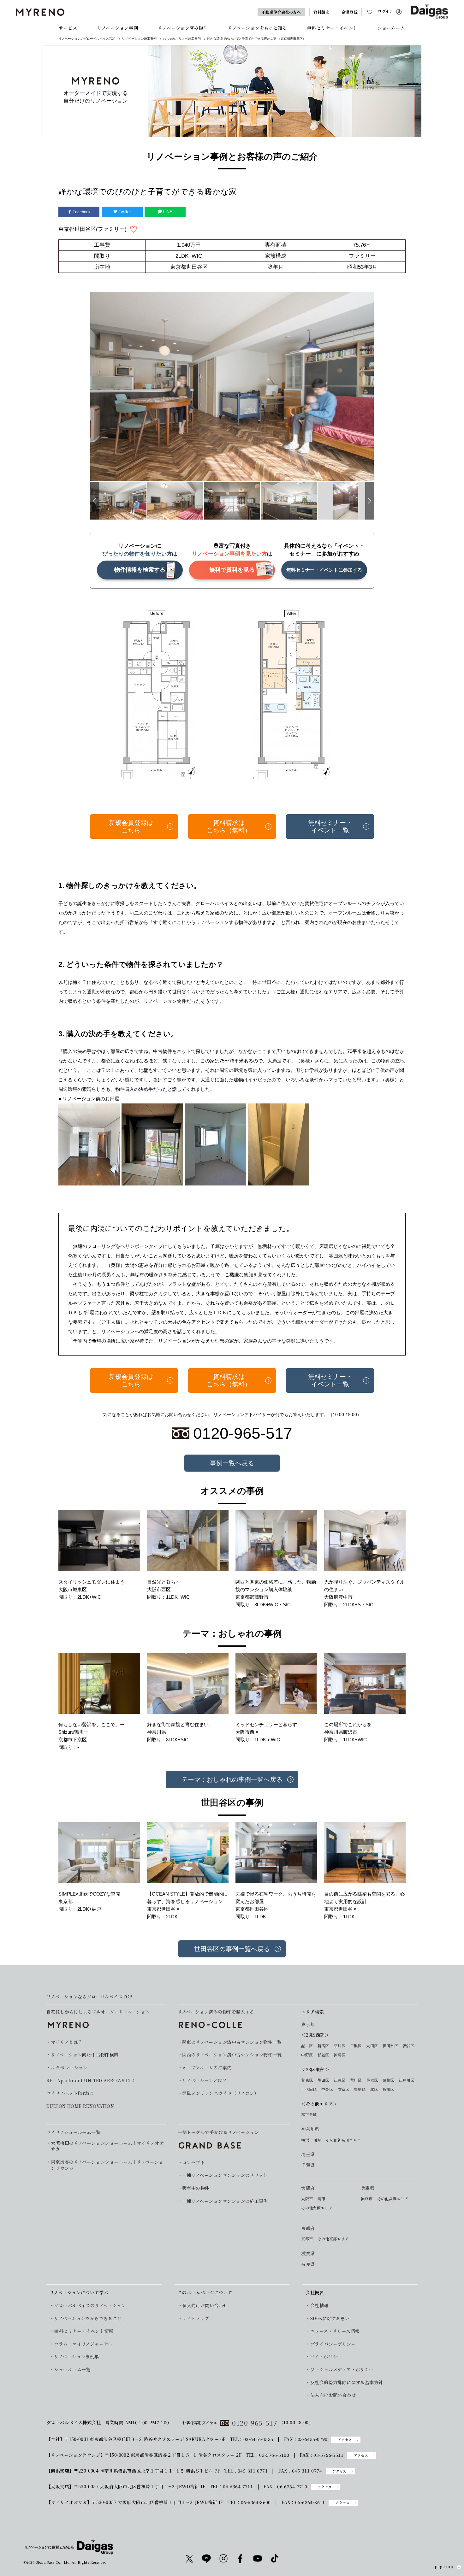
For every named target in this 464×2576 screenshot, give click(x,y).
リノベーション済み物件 (183, 28)
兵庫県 (368, 2188)
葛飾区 (388, 2080)
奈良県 (308, 2264)
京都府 (308, 2228)
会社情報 (319, 2305)
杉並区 (323, 2055)
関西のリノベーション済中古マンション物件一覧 (232, 2055)
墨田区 (323, 2080)
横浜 (305, 2140)
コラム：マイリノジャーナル (83, 2344)
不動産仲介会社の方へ (281, 12)
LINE (167, 212)
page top (444, 2567)
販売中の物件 (196, 2188)
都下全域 (309, 2114)
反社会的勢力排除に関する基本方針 (347, 2382)
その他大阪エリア (317, 2208)
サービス (68, 28)
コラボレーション (69, 2068)
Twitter (124, 212)
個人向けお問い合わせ (205, 2305)
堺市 (321, 2199)
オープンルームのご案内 (207, 2068)
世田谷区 (390, 2046)
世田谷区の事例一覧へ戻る (232, 1949)
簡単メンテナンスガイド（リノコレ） (220, 2093)
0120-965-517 (255, 2423)
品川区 (339, 2046)
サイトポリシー (326, 2357)
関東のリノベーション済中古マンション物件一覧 (232, 2042)
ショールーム (391, 28)
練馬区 (339, 2055)
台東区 (307, 2080)
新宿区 (323, 2046)
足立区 (372, 2080)
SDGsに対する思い (330, 2318)
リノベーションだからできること (88, 2318)
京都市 (307, 2239)
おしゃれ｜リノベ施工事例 (182, 39)
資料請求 (321, 12)
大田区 (372, 2046)
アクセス (345, 2440)
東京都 (308, 2024)
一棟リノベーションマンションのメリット (225, 2175)
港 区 (307, 2046)
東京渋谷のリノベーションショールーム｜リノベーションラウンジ (107, 2165)
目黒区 (356, 2046)
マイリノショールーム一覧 (73, 2132)
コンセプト (193, 2163)
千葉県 (308, 2165)
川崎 (317, 2140)
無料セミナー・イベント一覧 (330, 826)
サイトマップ (196, 2318)
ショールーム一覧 (72, 2370)
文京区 (344, 2089)
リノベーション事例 (118, 28)
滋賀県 (308, 2253)
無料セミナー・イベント (332, 28)
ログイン (386, 11)
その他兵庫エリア (393, 2199)
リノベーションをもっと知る (257, 28)
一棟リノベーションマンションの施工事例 (225, 2201)
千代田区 (309, 2089)
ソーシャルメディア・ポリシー (342, 2370)
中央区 (327, 2089)
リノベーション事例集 (76, 2357)
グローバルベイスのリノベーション (90, 2305)
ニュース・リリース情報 (335, 2331)
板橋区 (388, 2089)
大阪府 (308, 2188)
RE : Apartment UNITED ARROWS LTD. (91, 2081)
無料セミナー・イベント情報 (83, 2331)
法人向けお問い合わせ (333, 2395)
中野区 (307, 2055)
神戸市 (367, 2199)
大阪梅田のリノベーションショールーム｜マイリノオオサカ (107, 2146)
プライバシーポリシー (333, 2344)
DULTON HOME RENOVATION (80, 2106)
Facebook (81, 212)
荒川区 (356, 2080)
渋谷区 (409, 2046)
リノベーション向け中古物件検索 (85, 2055)
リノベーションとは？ (205, 2081)
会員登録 (350, 12)
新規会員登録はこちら (131, 826)
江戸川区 (406, 2080)
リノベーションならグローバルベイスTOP (89, 1997)
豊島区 (360, 2089)
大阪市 (307, 2199)
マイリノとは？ (67, 2042)
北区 (374, 2089)
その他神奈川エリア (343, 2140)
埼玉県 (308, 2154)
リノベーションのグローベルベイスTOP (87, 39)
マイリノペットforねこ (70, 2093)
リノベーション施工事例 (139, 39)
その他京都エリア (333, 2239)
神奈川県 (310, 2129)
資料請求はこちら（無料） (229, 826)
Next (370, 501)
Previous (94, 501)
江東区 (339, 2080)
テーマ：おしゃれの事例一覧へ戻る (232, 1779)
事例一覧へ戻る (232, 1463)
